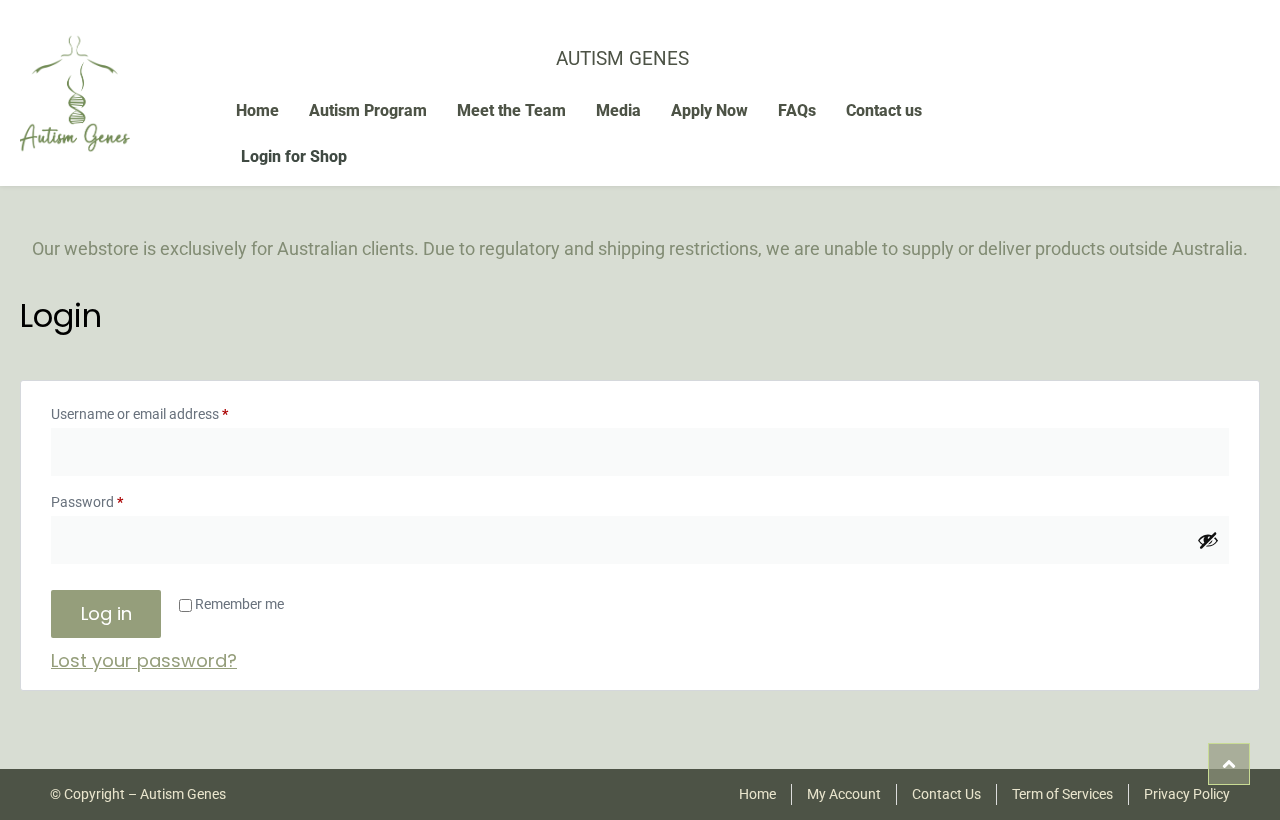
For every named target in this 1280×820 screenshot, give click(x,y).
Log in (106, 613)
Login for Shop (294, 156)
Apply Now (709, 110)
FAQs (797, 110)
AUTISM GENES (622, 58)
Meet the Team (511, 110)
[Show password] (1208, 540)
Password (114, 499)
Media (618, 110)
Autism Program (368, 110)
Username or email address (166, 411)
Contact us (884, 110)
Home (257, 110)
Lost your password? (144, 660)
